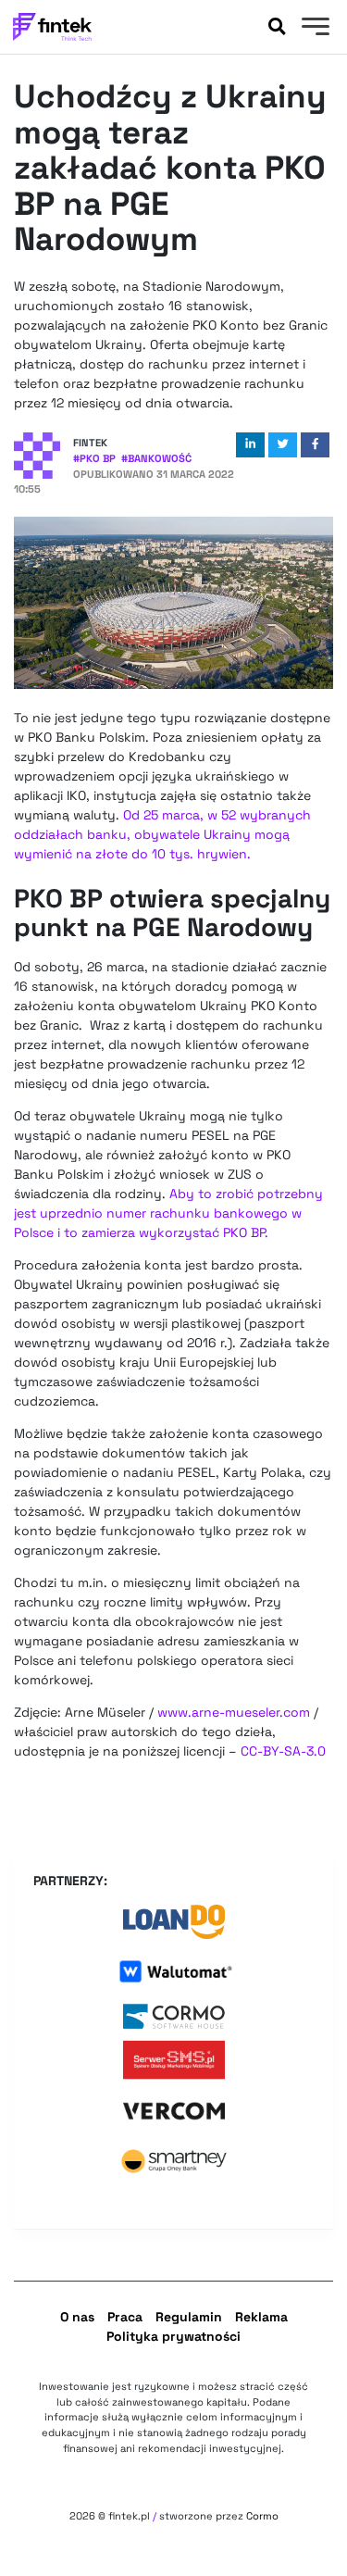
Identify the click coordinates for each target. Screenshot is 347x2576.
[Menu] (313, 29)
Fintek (90, 443)
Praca (125, 2317)
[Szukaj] (277, 27)
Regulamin (189, 2317)
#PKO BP (94, 458)
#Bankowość (156, 458)
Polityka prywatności (173, 2336)
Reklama (261, 2317)
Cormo (262, 2516)
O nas (77, 2317)
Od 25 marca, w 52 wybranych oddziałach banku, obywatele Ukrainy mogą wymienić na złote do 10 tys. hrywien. (162, 834)
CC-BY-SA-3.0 (283, 1751)
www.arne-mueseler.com (234, 1712)
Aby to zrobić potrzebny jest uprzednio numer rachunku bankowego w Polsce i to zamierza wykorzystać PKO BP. (168, 1213)
